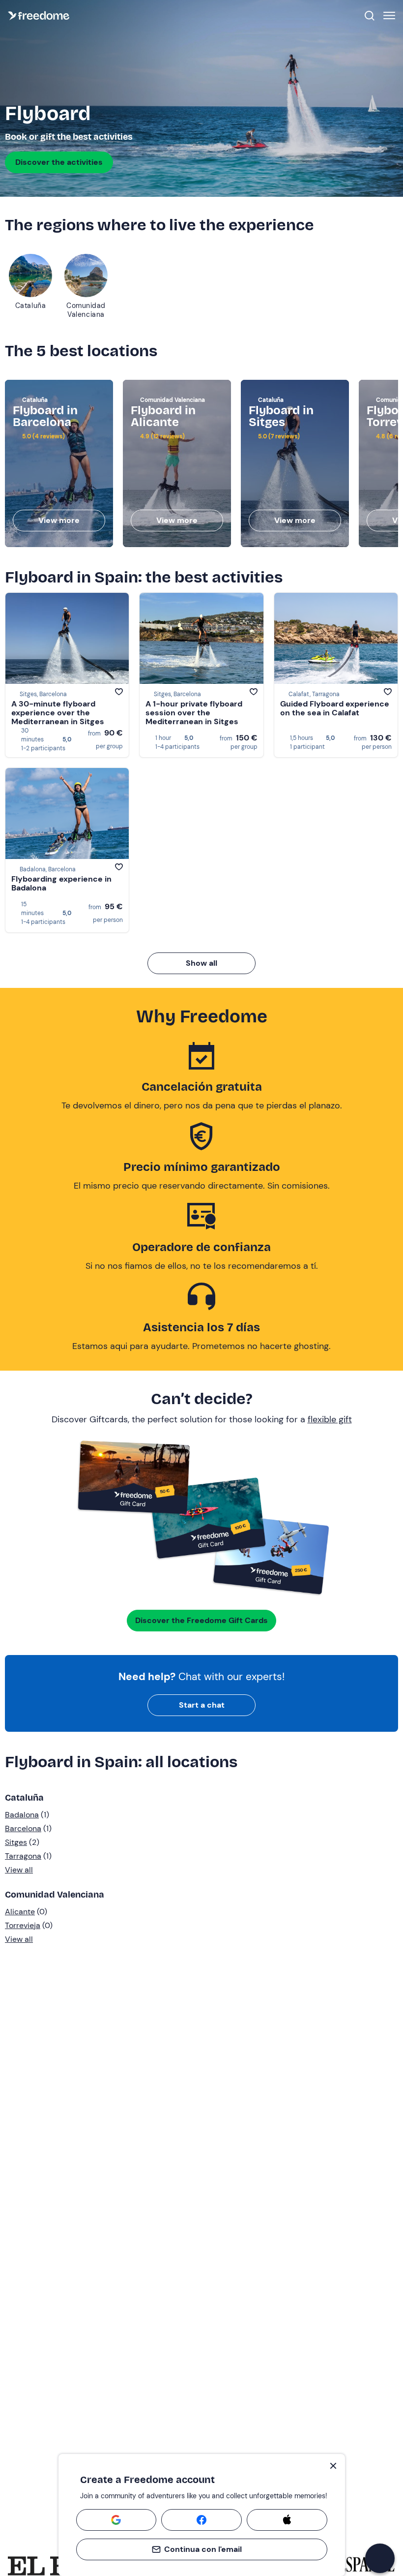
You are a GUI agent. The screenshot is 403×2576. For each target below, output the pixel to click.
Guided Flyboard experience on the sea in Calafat (335, 708)
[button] (380, 2558)
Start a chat (202, 1705)
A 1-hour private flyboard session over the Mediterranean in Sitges (194, 713)
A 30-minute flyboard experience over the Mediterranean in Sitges (58, 713)
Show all (201, 963)
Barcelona (23, 1828)
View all (19, 1870)
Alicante (20, 1912)
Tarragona (23, 1856)
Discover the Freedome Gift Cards (201, 1620)
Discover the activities (59, 162)
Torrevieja (23, 1925)
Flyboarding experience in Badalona (61, 883)
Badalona (22, 1815)
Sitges (16, 1842)
